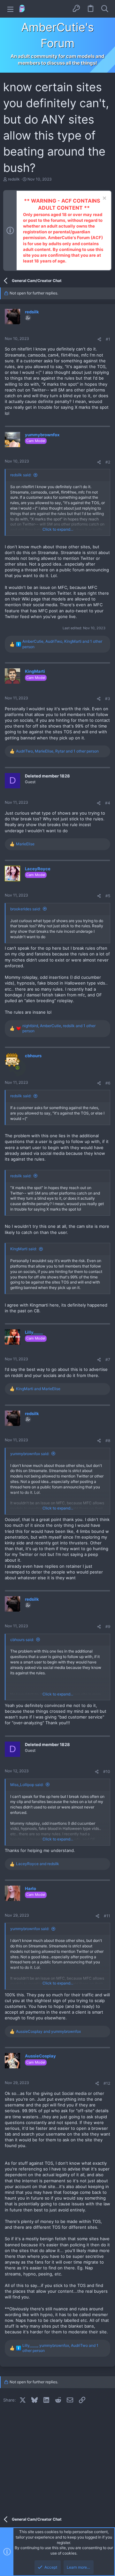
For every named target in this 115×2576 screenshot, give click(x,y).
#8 (108, 1441)
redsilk (14, 179)
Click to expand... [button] (58, 529)
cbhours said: (22, 1640)
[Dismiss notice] (104, 199)
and (38, 1389)
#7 (108, 1360)
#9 (108, 1626)
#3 (108, 699)
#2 (108, 462)
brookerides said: (25, 909)
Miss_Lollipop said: (27, 1785)
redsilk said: (21, 475)
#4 (108, 803)
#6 (108, 1083)
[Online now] (17, 1068)
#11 (107, 1916)
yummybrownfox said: (30, 1454)
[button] (10, 9)
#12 (107, 2083)
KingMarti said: (23, 1249)
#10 (107, 1771)
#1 (108, 339)
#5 (108, 896)
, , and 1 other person (62, 644)
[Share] (99, 339)
